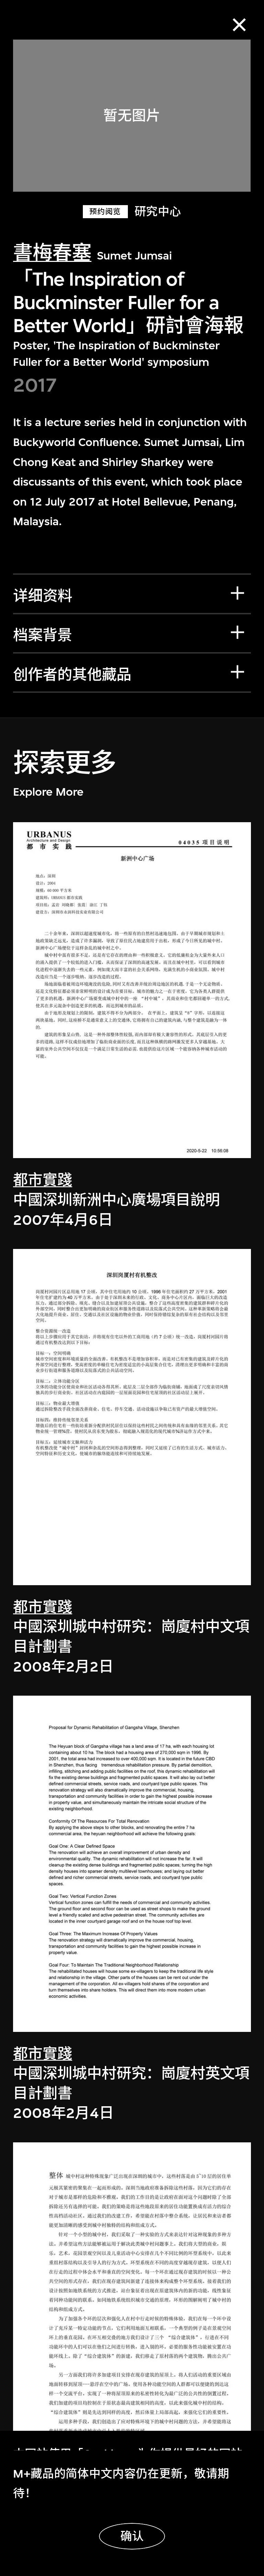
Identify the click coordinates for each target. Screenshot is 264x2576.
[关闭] (239, 25)
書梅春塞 (52, 253)
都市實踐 (43, 1180)
